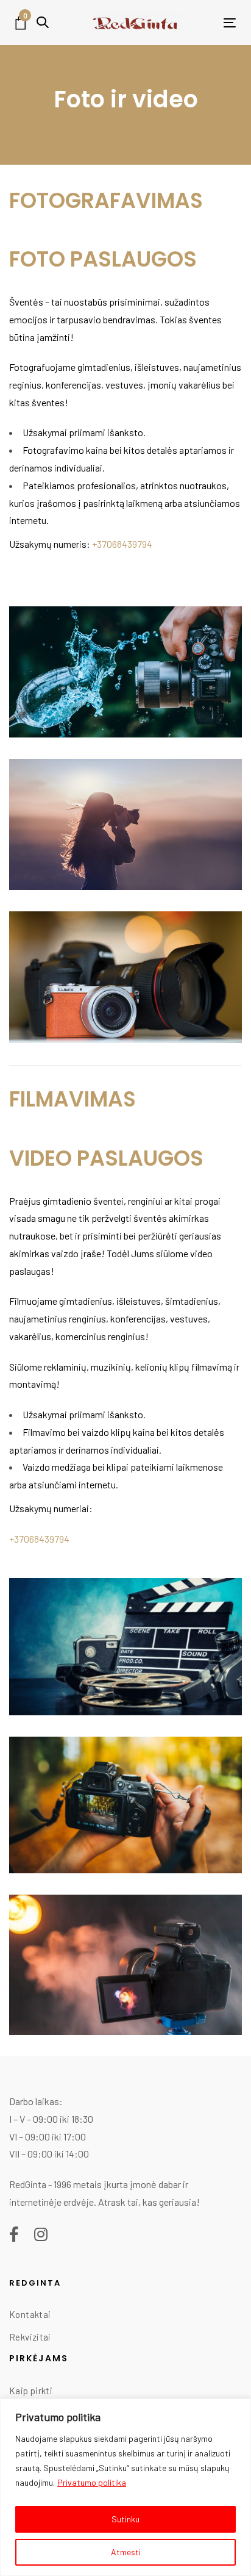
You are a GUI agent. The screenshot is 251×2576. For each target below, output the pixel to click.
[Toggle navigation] (210, 23)
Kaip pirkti (31, 2391)
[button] (43, 22)
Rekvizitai (30, 2337)
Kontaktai (30, 2314)
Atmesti (126, 2552)
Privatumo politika (92, 2482)
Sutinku (125, 2519)
